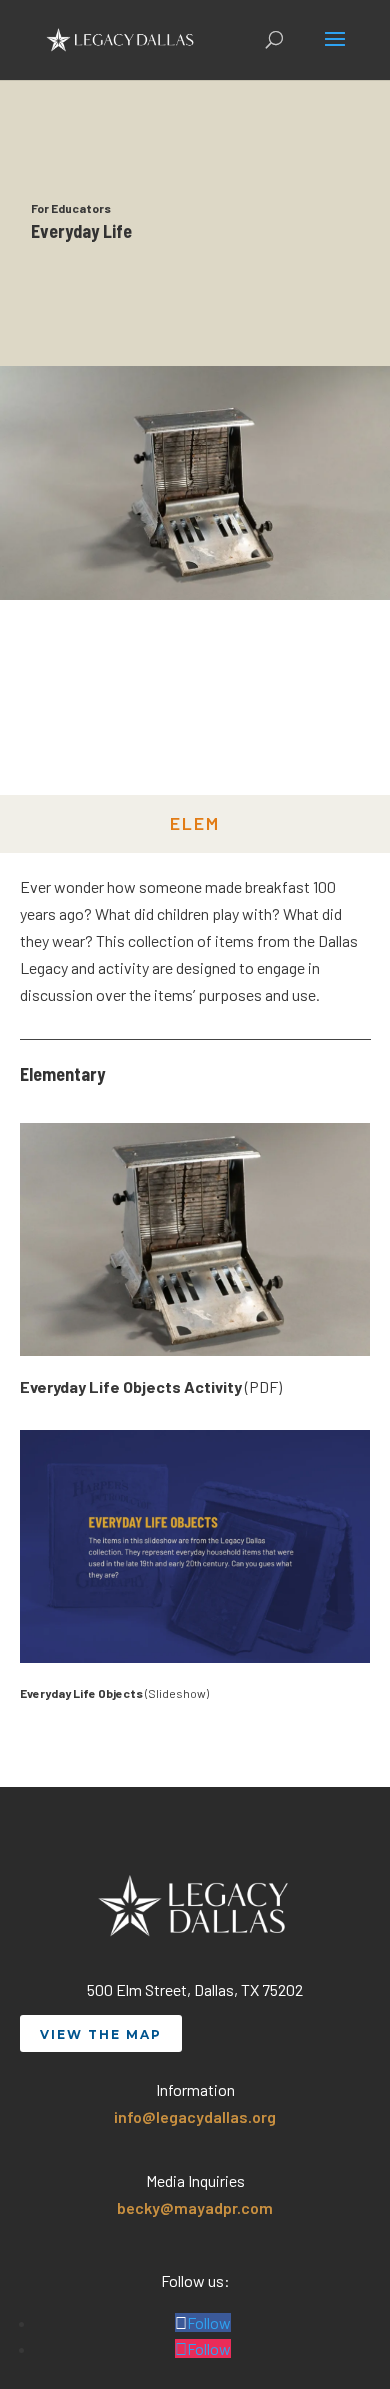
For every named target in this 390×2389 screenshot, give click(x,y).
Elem (194, 823)
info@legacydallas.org (195, 2116)
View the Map (101, 2034)
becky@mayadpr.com (195, 2207)
